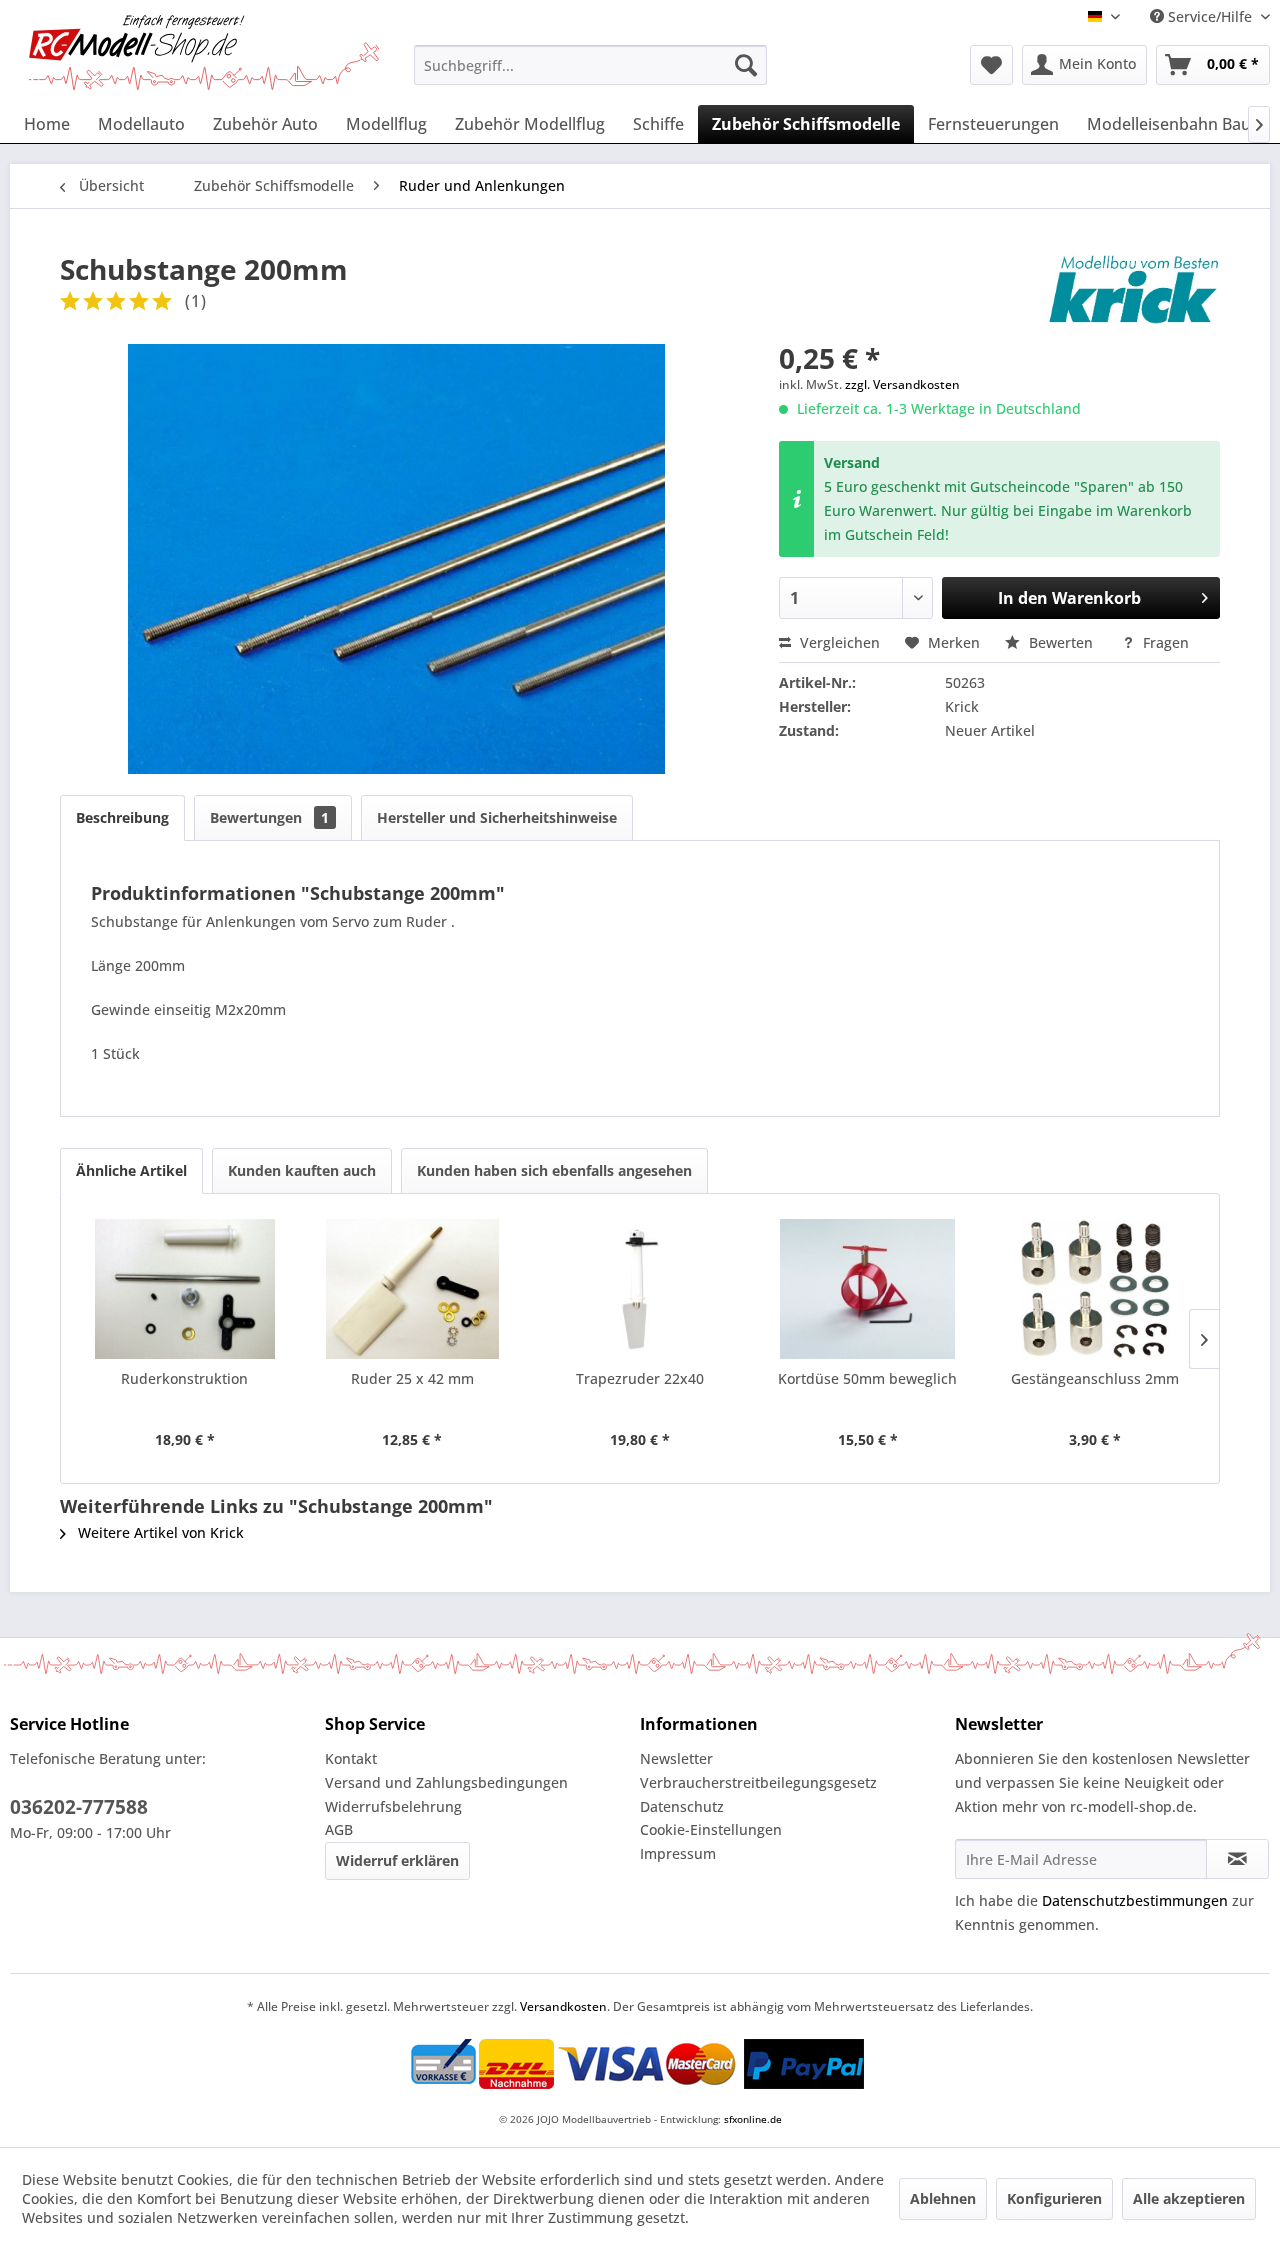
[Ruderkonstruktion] (185, 1289)
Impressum (678, 1853)
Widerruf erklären (397, 1860)
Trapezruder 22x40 (640, 1378)
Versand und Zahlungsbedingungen (446, 1782)
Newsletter (676, 1758)
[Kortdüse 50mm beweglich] (868, 1289)
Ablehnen (943, 2198)
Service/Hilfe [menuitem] (1210, 16)
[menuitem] (590, 65)
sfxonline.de (753, 2119)
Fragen (1164, 642)
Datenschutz (682, 1806)
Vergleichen (838, 642)
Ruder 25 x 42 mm (412, 1378)
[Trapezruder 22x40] (640, 1289)
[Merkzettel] (991, 65)
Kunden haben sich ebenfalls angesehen (554, 1170)
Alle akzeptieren (1189, 2198)
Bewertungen (269, 817)
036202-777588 (79, 1807)
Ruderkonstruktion (184, 1378)
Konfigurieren (1054, 2198)
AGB (339, 1829)
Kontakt (351, 1758)
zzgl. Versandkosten (902, 384)
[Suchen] (746, 65)
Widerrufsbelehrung (393, 1806)
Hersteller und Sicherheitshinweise (497, 817)
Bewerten (1061, 642)
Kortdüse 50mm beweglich (867, 1378)
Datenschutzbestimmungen (1135, 1900)
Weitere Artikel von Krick (159, 1532)
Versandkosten (563, 2006)
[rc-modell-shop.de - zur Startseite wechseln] (204, 52)
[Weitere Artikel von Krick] (1134, 289)
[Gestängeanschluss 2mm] (1095, 1289)
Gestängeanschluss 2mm (1095, 1378)
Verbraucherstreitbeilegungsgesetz (758, 1782)
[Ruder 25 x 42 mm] (413, 1289)
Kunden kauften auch (302, 1170)
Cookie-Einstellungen (711, 1829)
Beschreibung (122, 817)
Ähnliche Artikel (131, 1170)
